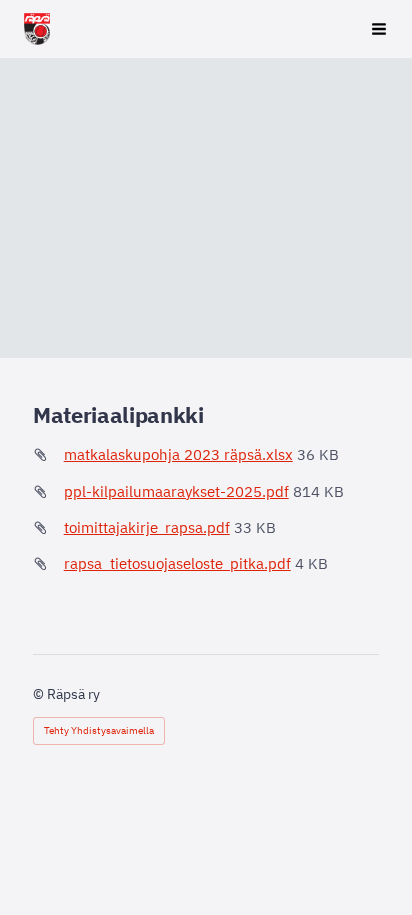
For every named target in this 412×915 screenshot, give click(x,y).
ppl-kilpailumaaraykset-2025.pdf (176, 491)
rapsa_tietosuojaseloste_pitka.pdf (177, 563)
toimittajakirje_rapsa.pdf (147, 527)
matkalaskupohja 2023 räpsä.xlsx (178, 454)
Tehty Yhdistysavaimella (99, 730)
